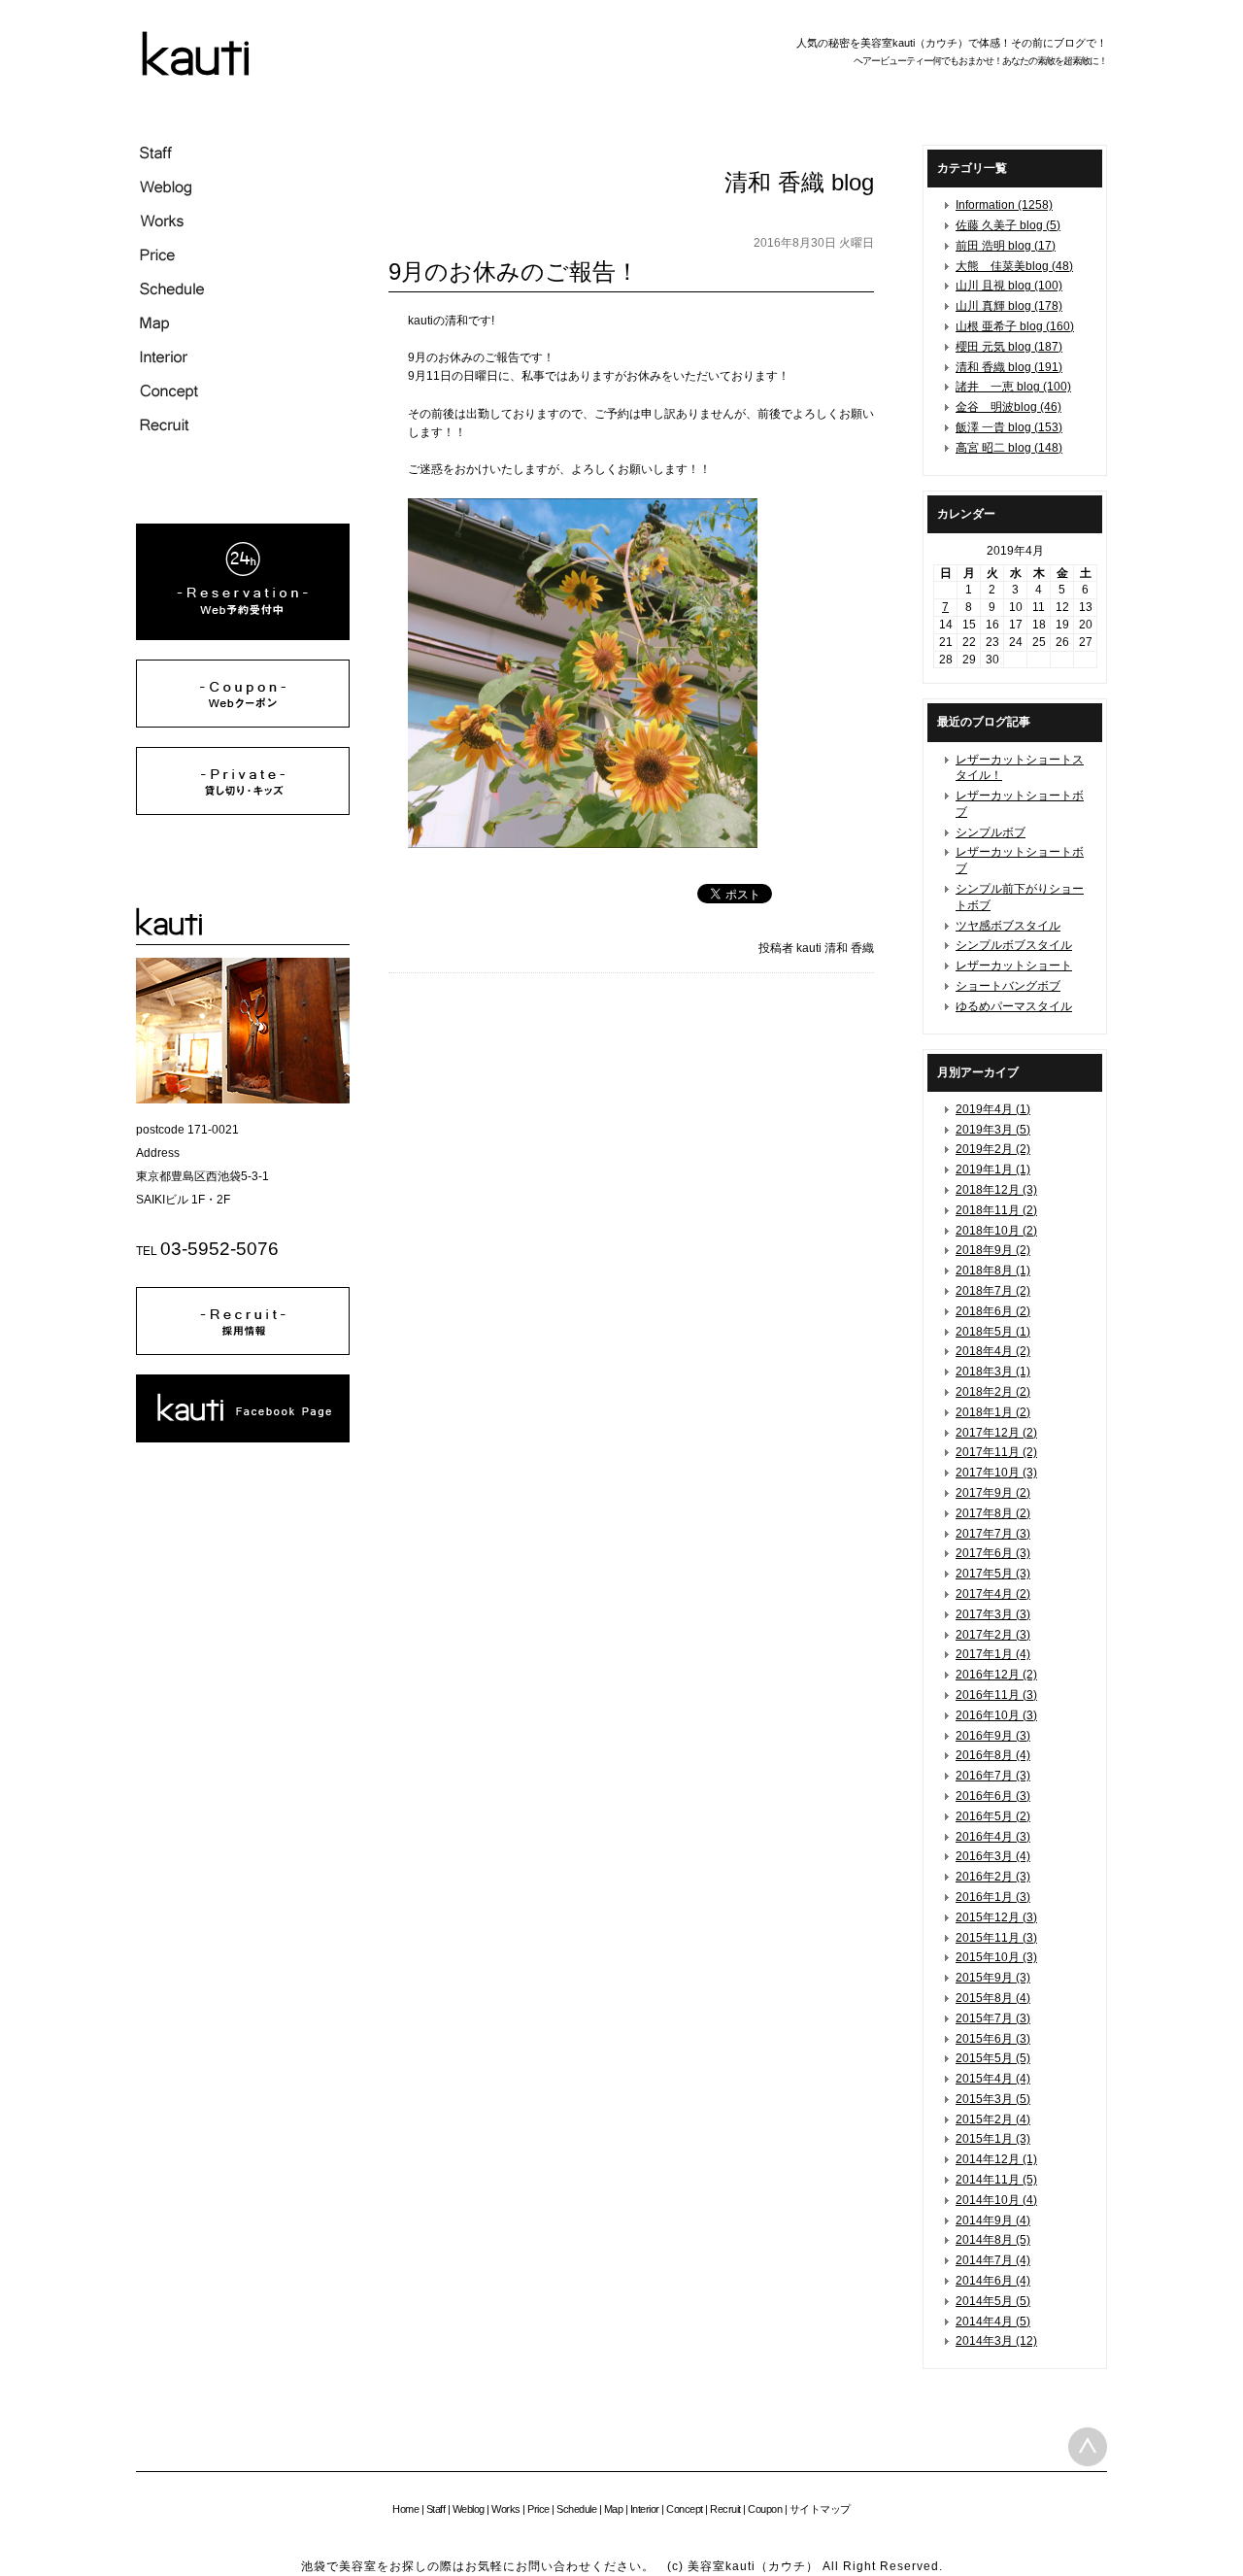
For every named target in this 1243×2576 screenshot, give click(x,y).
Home (405, 2509)
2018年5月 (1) (993, 1332)
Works (506, 2509)
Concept (685, 2509)
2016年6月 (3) (993, 1796)
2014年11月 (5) (996, 2180)
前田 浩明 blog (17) (1006, 246)
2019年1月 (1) (993, 1169)
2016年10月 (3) (996, 1715)
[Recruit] (243, 1351)
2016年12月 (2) (996, 1675)
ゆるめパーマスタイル (1014, 1006)
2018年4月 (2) (993, 1351)
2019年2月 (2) (993, 1149)
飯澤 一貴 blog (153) (1009, 427)
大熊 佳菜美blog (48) (1014, 266)
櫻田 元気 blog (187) (1009, 347)
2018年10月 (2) (996, 1231)
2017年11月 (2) (996, 1452)
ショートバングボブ (1008, 986)
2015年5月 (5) (993, 2058)
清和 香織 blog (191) (1009, 367)
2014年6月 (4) (993, 2281)
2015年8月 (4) (993, 1998)
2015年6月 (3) (993, 2039)
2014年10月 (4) (996, 2200)
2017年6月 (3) (993, 1553)
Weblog (469, 2509)
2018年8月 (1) (993, 1271)
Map (614, 2509)
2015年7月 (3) (993, 2018)
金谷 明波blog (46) (1008, 407)
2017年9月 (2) (993, 1493)
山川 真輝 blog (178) (1009, 306)
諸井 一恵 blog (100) (1013, 387)
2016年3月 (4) (993, 1856)
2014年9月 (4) (993, 2220)
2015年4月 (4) (993, 2079)
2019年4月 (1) (993, 1109)
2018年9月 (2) (993, 1250)
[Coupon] (243, 724)
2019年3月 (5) (993, 1130)
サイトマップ (820, 2509)
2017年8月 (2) (993, 1513)
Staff (436, 2509)
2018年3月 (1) (993, 1372)
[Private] (243, 811)
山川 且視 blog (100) (1009, 286)
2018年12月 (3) (996, 1190)
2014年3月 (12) (996, 2341)
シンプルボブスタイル (1014, 945)
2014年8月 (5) (993, 2240)
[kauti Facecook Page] (243, 1439)
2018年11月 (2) (996, 1210)
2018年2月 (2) (993, 1392)
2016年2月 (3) (993, 1877)
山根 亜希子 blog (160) (1015, 326)
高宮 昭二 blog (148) (1009, 448)
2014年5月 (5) (993, 2301)
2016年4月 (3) (993, 1837)
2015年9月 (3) (993, 1978)
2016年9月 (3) (993, 1736)
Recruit (725, 2509)
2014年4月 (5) (993, 2322)
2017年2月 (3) (993, 1635)
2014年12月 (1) (996, 2159)
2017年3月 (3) (993, 1614)
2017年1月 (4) (993, 1654)
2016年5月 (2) (993, 1816)
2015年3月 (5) (993, 2099)
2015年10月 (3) (996, 1957)
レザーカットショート (1014, 966)
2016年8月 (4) (993, 1755)
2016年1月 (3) (993, 1897)
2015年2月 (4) (993, 2119)
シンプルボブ (991, 832)
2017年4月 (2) (993, 1594)
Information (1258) (1004, 205)
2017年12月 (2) (996, 1433)
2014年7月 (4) (993, 2260)
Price (538, 2509)
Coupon (765, 2509)
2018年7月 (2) (993, 1291)
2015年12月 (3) (996, 1917)
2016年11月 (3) (996, 1695)
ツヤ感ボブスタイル (1008, 926)
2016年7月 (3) (993, 1776)
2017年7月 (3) (993, 1534)
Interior (645, 2509)
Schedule (576, 2509)
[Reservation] (243, 636)
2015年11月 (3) (996, 1938)
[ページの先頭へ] (1088, 2447)
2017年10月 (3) (996, 1473)
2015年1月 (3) (993, 2139)
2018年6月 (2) (993, 1311)
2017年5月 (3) (993, 1574)
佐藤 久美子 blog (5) (1008, 225)
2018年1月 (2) (993, 1412)
